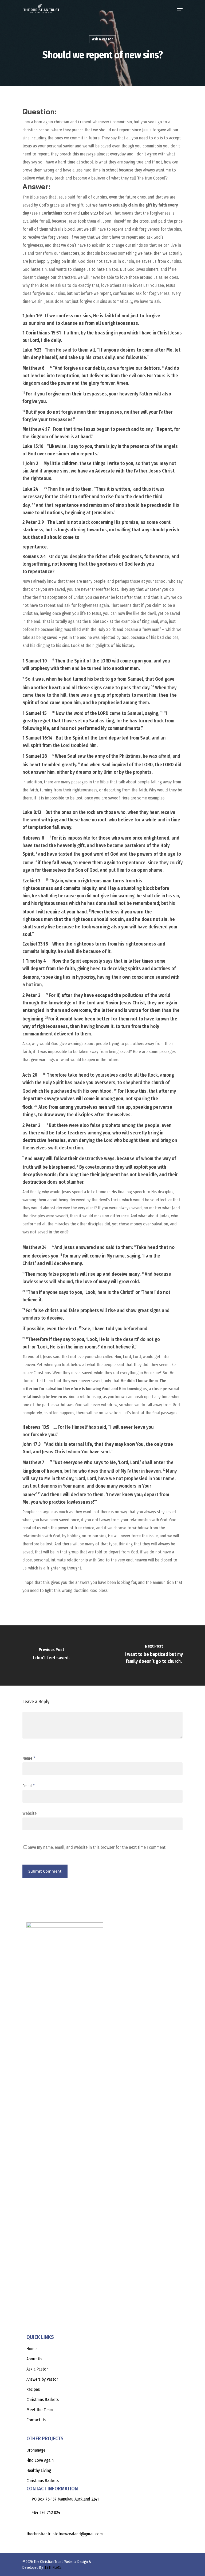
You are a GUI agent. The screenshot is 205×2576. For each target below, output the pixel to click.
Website (29, 1813)
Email (29, 1786)
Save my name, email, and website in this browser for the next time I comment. (97, 1847)
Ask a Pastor (102, 39)
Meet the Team (40, 2410)
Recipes (33, 2389)
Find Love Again (40, 2460)
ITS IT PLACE (53, 2568)
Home (31, 2349)
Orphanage (36, 2450)
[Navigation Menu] (180, 9)
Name (29, 1758)
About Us (34, 2359)
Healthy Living (39, 2470)
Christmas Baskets (43, 2400)
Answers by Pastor (42, 2379)
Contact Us (36, 2420)
